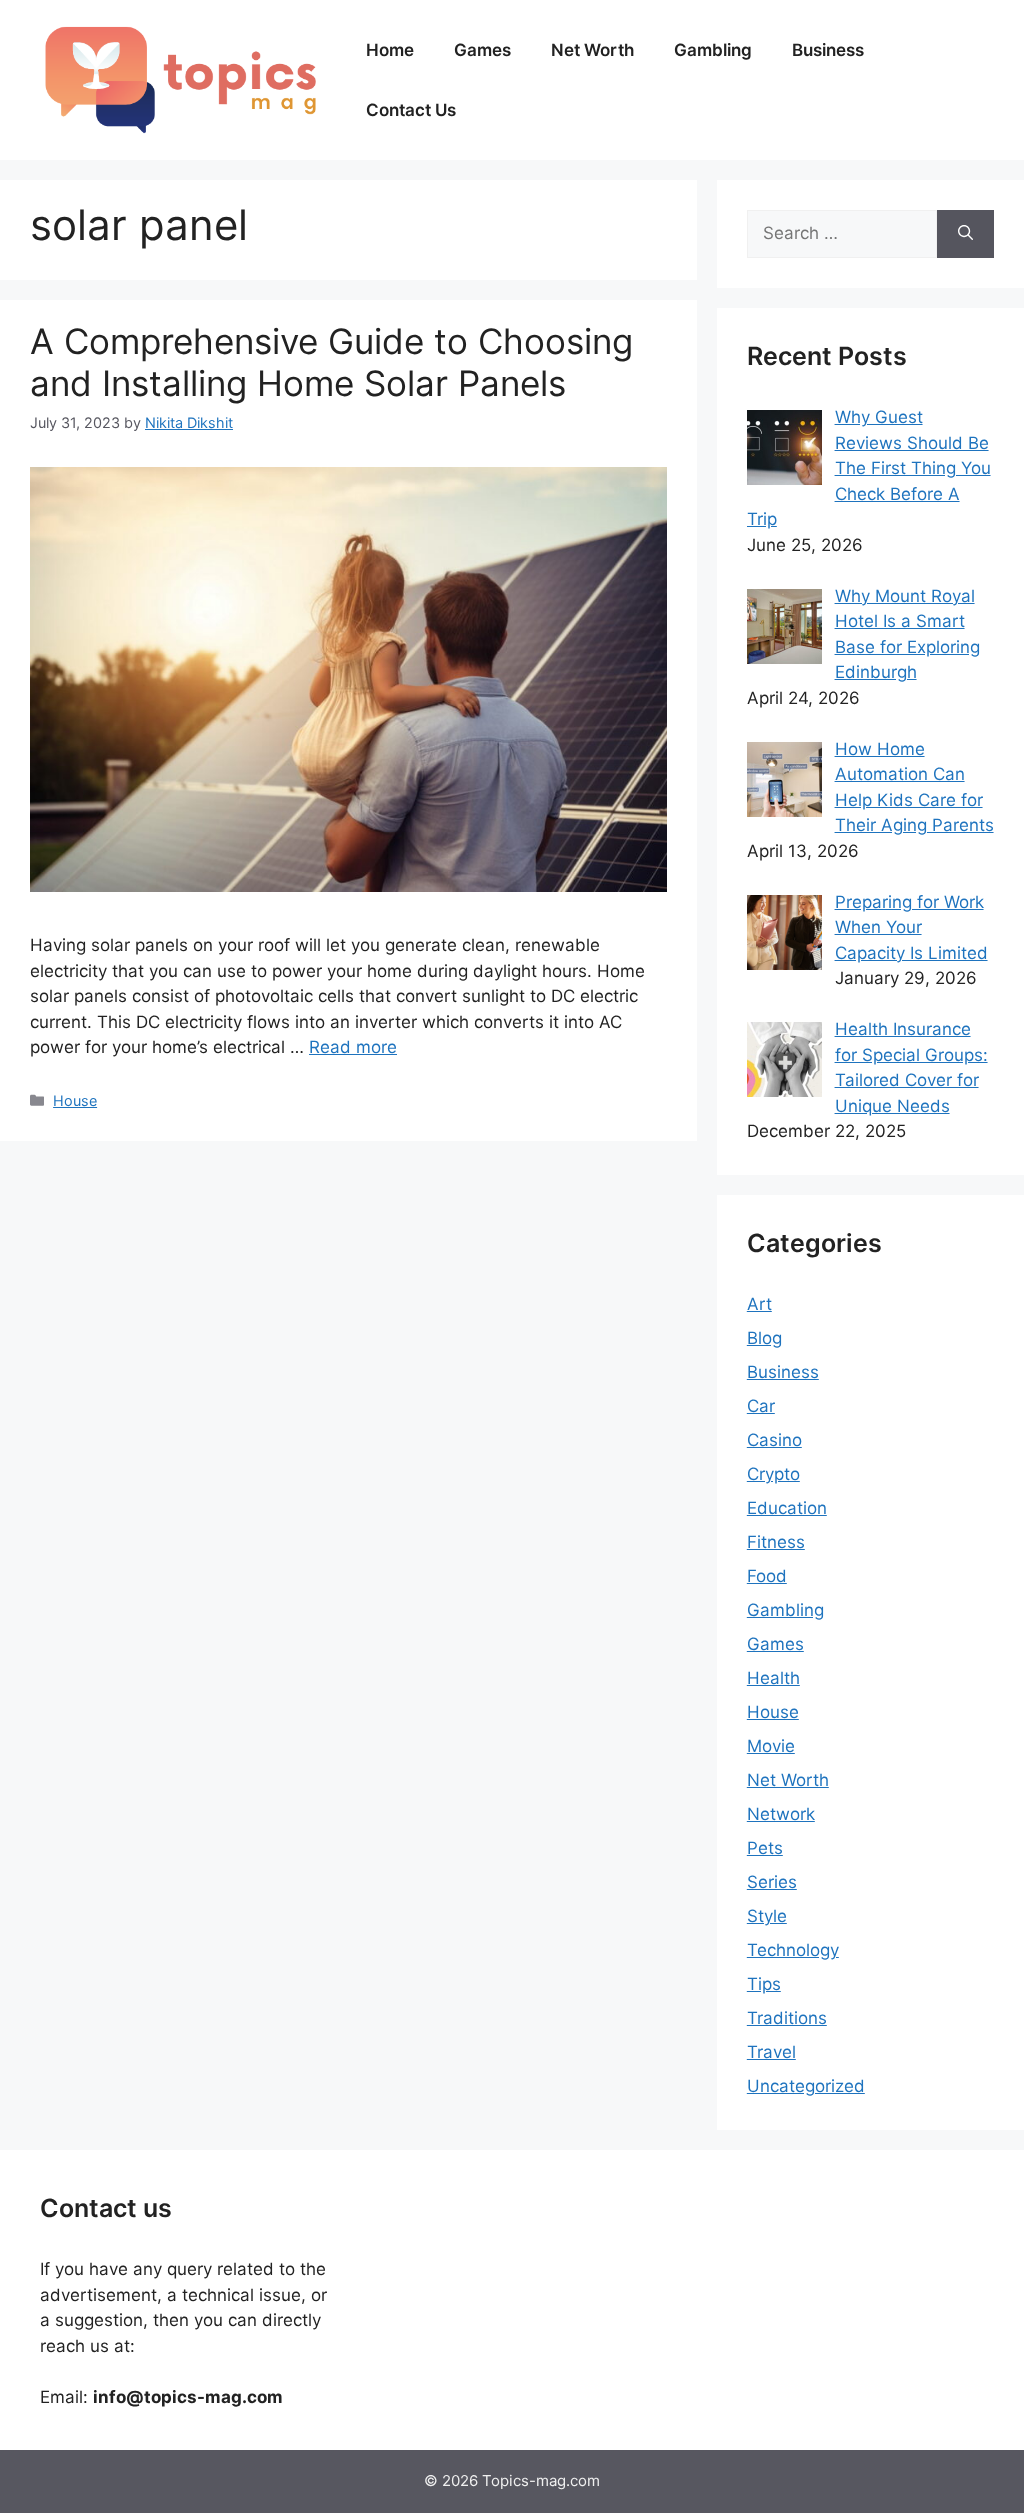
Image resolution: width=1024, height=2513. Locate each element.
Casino (774, 1440)
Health (773, 1678)
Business (828, 50)
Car (761, 1406)
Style (767, 1916)
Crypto (773, 1474)
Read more (353, 1047)
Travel (771, 2052)
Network (781, 1814)
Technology (793, 1950)
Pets (765, 1848)
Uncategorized (806, 2086)
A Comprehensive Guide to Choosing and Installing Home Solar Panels (331, 362)
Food (767, 1576)
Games (482, 50)
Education (787, 1508)
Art (759, 1304)
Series (772, 1882)
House (75, 1100)
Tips (764, 1984)
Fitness (776, 1542)
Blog (764, 1338)
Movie (771, 1746)
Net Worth (592, 50)
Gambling (713, 50)
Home (390, 50)
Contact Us (411, 110)
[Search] (965, 234)
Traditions (787, 2018)
